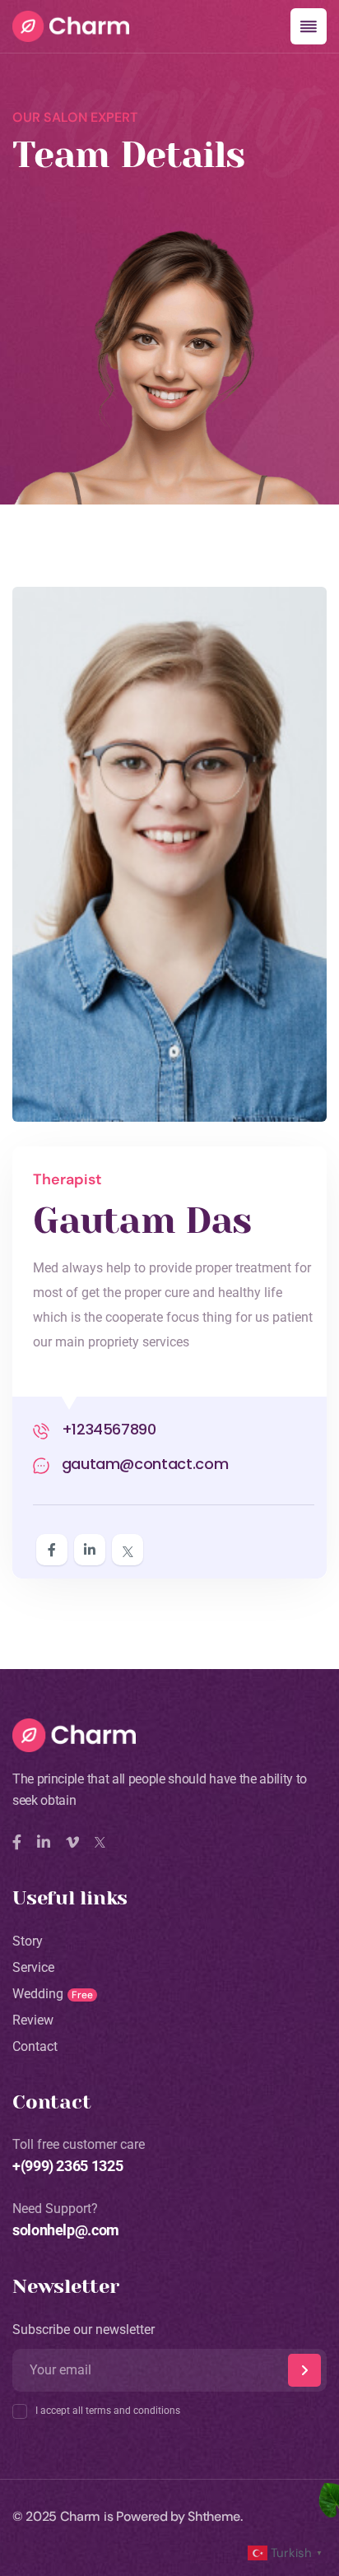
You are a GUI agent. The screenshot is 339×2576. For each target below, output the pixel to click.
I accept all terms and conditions (108, 2411)
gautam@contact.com (143, 1464)
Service (33, 1967)
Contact (35, 2046)
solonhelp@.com (66, 2230)
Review (33, 2020)
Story (28, 1941)
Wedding (38, 1994)
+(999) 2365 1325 (67, 2166)
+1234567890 (107, 1429)
